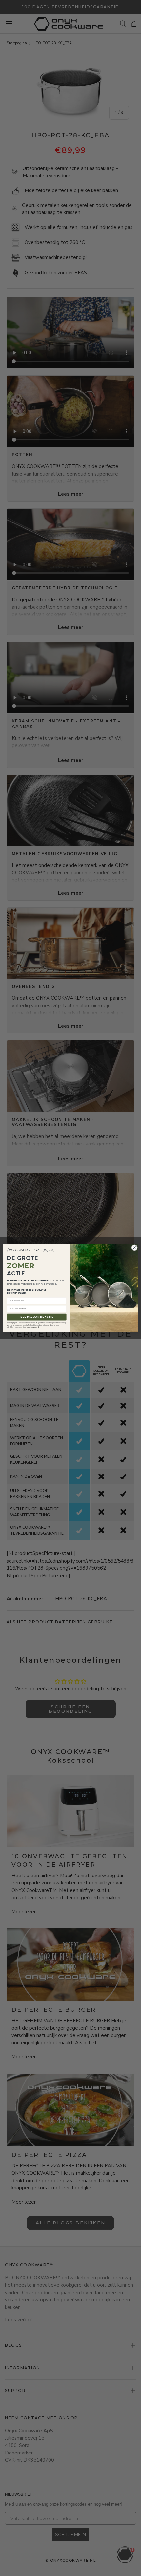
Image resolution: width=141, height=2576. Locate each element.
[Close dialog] (135, 1247)
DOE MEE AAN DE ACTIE (37, 1317)
